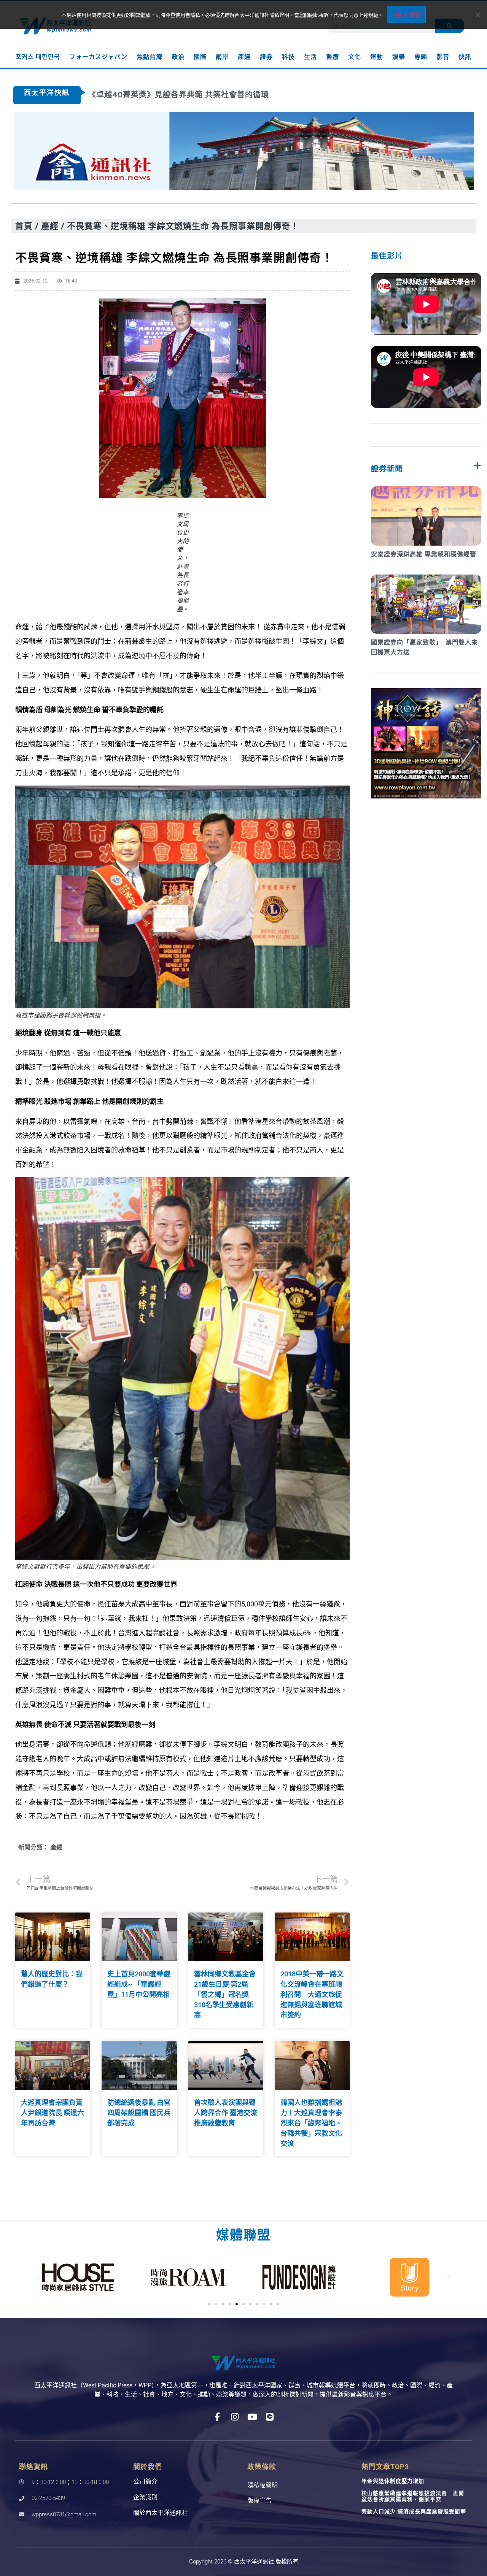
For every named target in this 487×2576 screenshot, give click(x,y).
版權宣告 (259, 2501)
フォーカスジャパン (98, 57)
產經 (244, 57)
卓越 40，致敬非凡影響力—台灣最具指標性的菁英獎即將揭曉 (199, 95)
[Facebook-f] (217, 2417)
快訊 (465, 57)
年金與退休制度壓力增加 (393, 2481)
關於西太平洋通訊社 (161, 2513)
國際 (200, 57)
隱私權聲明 (263, 2485)
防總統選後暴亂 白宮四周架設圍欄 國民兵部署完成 (139, 2113)
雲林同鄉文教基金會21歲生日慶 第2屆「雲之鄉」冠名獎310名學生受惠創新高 (225, 1994)
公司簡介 (145, 2482)
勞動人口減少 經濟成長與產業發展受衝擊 (414, 2511)
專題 (421, 57)
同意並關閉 (406, 14)
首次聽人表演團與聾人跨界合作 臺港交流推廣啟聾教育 (226, 2113)
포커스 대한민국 (38, 57)
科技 (288, 57)
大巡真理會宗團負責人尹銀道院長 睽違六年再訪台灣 (53, 2113)
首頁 (24, 226)
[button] (38, 2277)
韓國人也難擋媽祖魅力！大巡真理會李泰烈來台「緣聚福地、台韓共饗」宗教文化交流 (311, 2123)
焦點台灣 (150, 57)
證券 (266, 57)
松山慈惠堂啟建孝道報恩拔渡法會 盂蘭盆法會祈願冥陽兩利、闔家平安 (413, 2496)
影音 (443, 57)
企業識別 (145, 2497)
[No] (477, 14)
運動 (377, 57)
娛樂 (399, 57)
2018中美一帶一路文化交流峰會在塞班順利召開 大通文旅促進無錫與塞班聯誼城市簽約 (312, 1994)
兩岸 (222, 57)
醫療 (333, 57)
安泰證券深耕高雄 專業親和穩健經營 (424, 554)
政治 (178, 57)
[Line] (270, 2417)
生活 (310, 57)
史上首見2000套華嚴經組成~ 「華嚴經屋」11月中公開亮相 (139, 1984)
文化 (355, 57)
